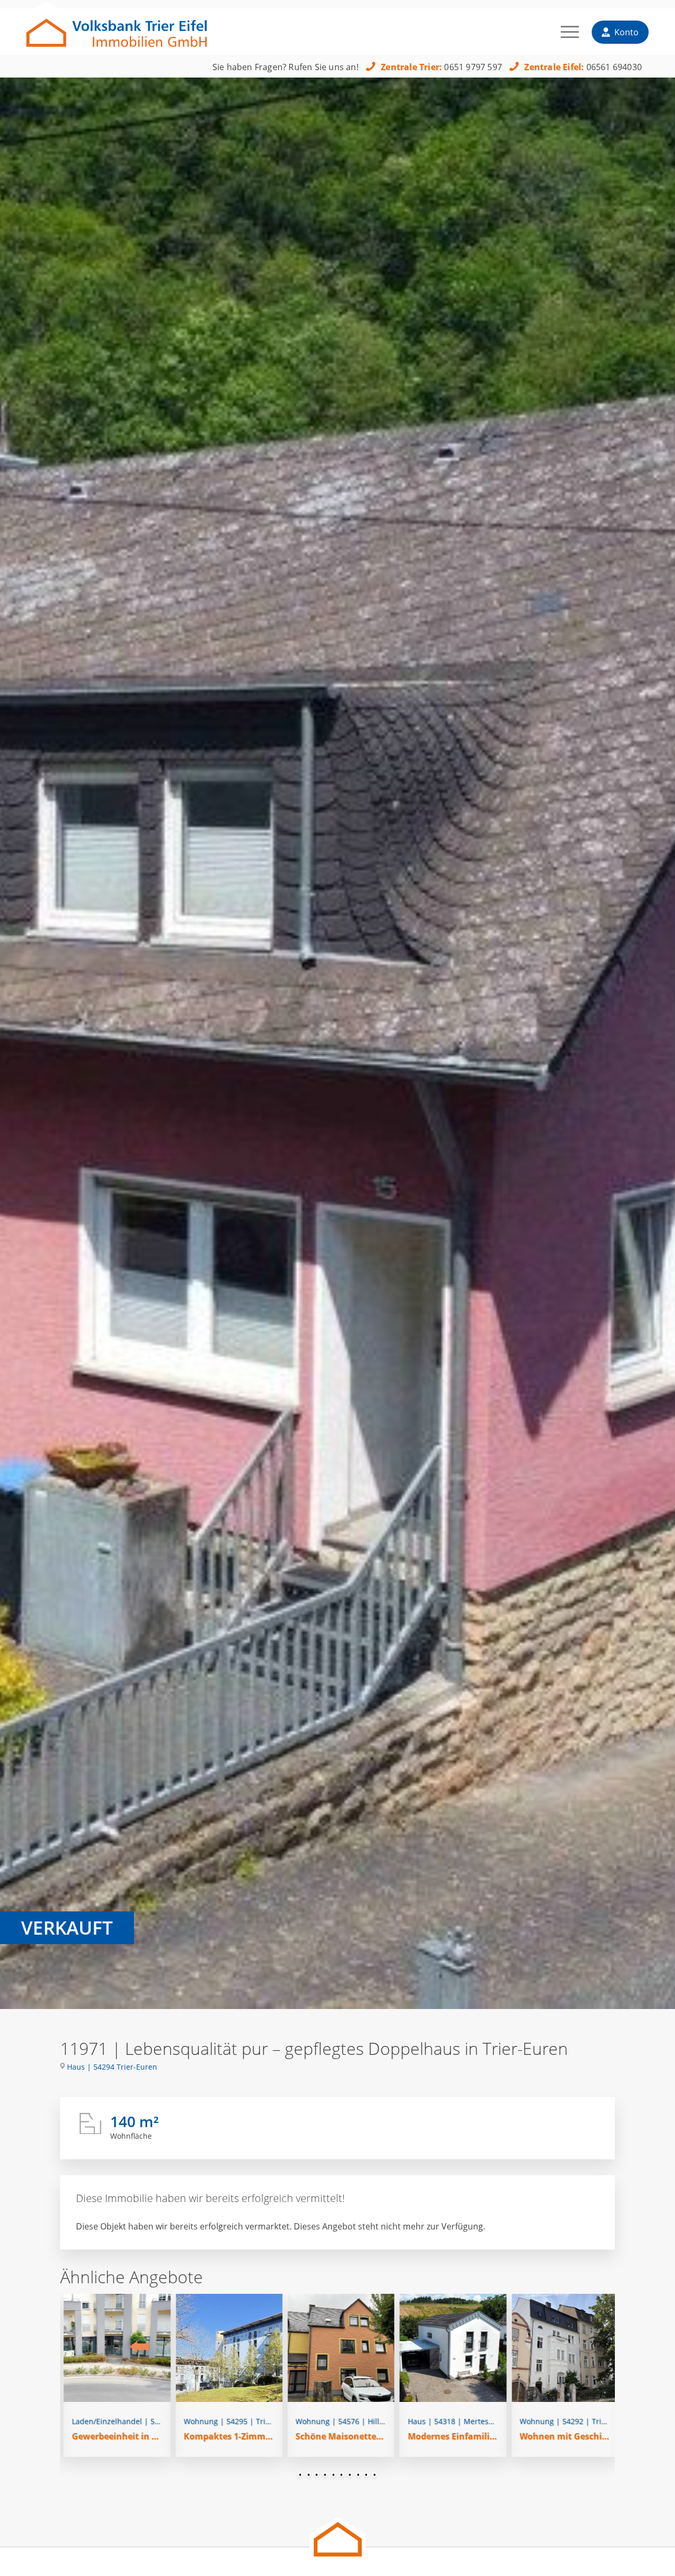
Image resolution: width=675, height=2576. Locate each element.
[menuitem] (570, 36)
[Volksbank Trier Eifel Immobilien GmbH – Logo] (117, 28)
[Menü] (570, 36)
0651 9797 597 (473, 67)
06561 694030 (614, 67)
